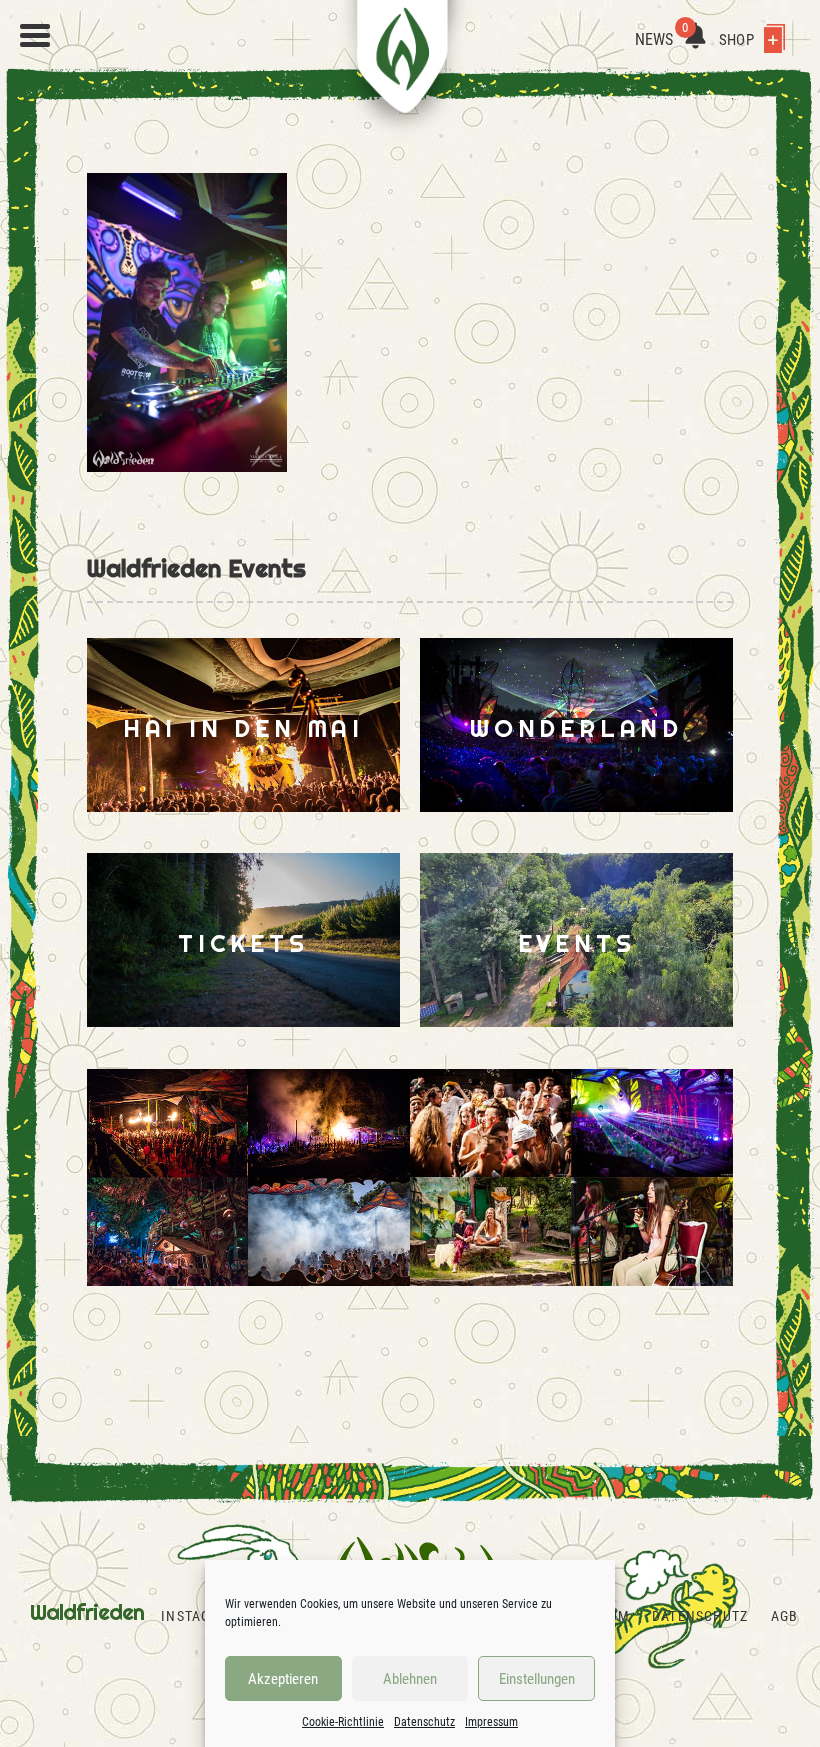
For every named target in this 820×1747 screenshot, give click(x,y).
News (662, 39)
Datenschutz (424, 1722)
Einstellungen (537, 1679)
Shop (738, 40)
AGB (784, 1616)
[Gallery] (248, 1177)
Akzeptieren (283, 1679)
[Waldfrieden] (35, 36)
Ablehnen (410, 1679)
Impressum (491, 1722)
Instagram (200, 1616)
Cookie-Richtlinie (343, 1722)
